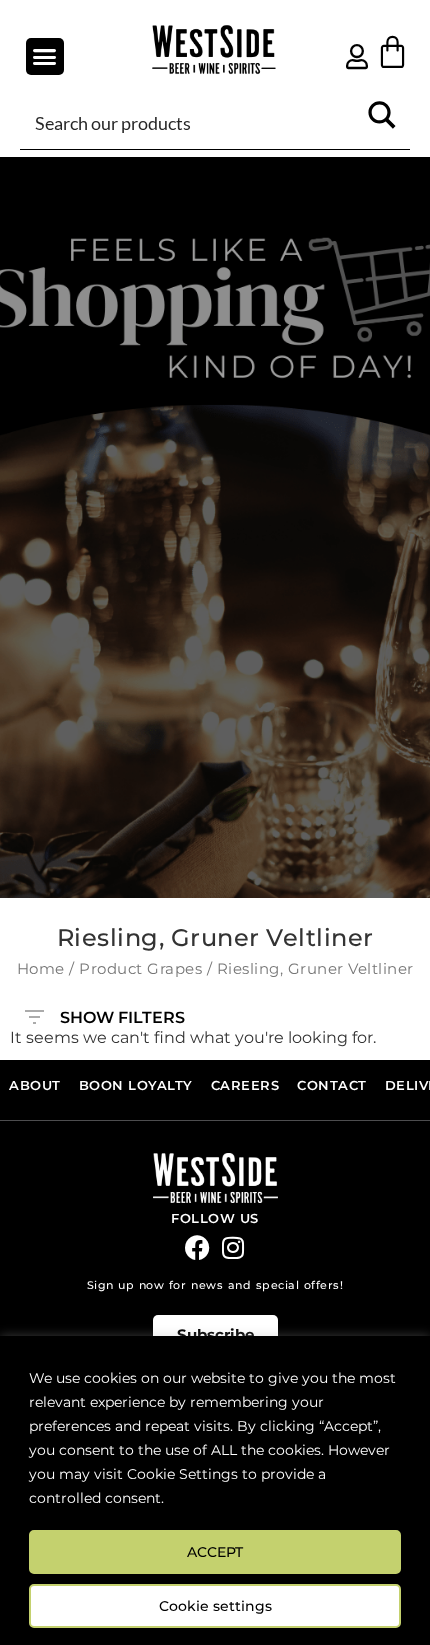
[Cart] (392, 51)
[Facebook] (197, 1247)
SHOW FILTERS (122, 1013)
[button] (45, 57)
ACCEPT (215, 1552)
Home (41, 969)
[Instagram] (232, 1247)
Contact (332, 1085)
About (35, 1085)
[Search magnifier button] (382, 122)
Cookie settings (215, 1606)
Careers (245, 1085)
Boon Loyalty (136, 1085)
